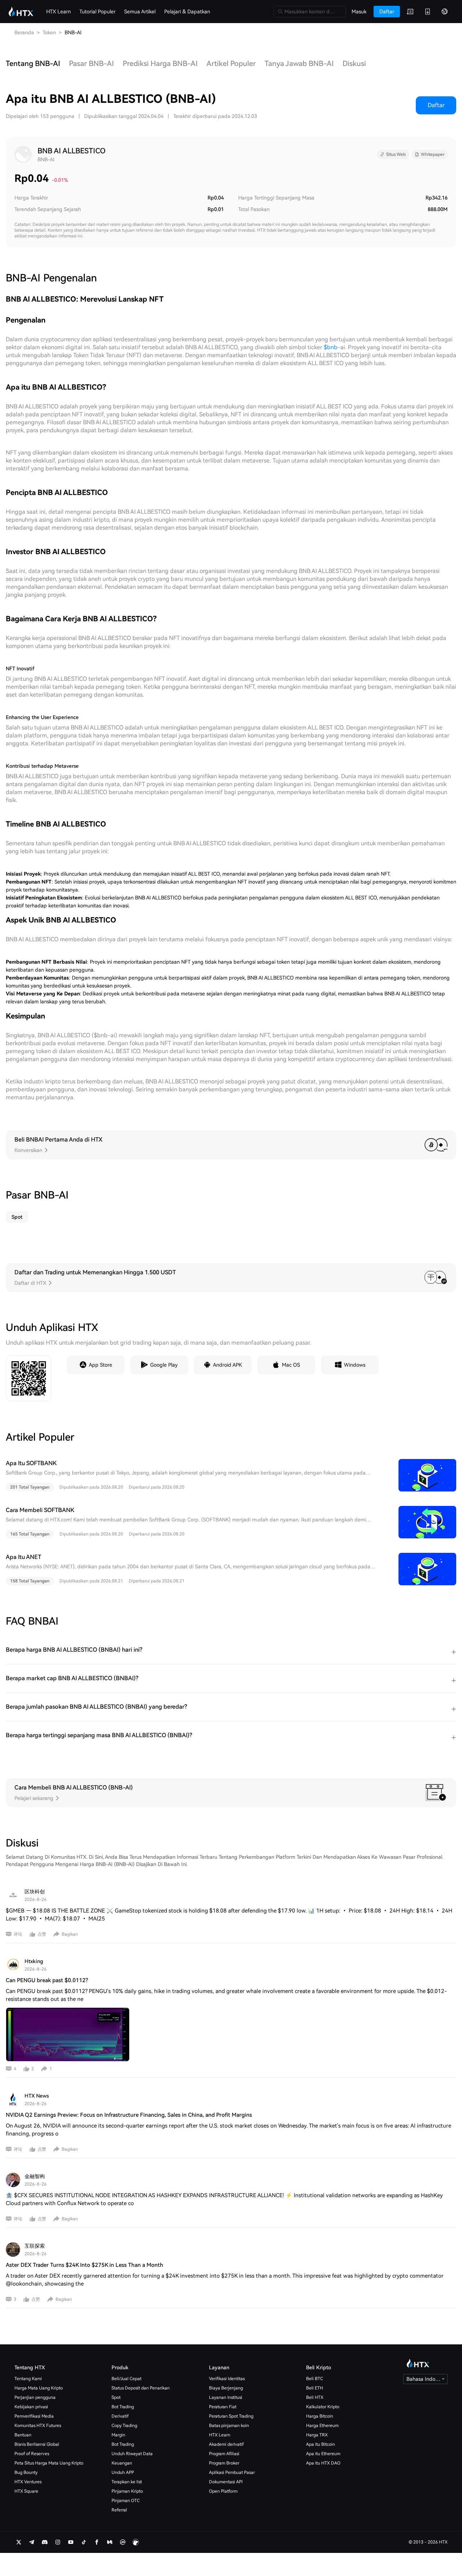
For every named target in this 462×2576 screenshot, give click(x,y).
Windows (355, 1365)
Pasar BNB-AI (91, 63)
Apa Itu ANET (23, 1557)
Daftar (436, 105)
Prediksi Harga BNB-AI (160, 63)
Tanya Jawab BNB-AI (299, 63)
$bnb (331, 347)
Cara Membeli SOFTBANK (40, 1510)
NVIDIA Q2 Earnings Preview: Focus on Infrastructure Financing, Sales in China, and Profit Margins (129, 2115)
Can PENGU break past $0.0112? (47, 1980)
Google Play (164, 1365)
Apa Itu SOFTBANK (31, 1463)
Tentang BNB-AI (33, 63)
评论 (18, 1934)
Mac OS (291, 1365)
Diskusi (354, 63)
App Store (101, 1365)
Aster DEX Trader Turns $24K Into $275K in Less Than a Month (84, 2265)
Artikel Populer (231, 63)
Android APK (227, 1365)
